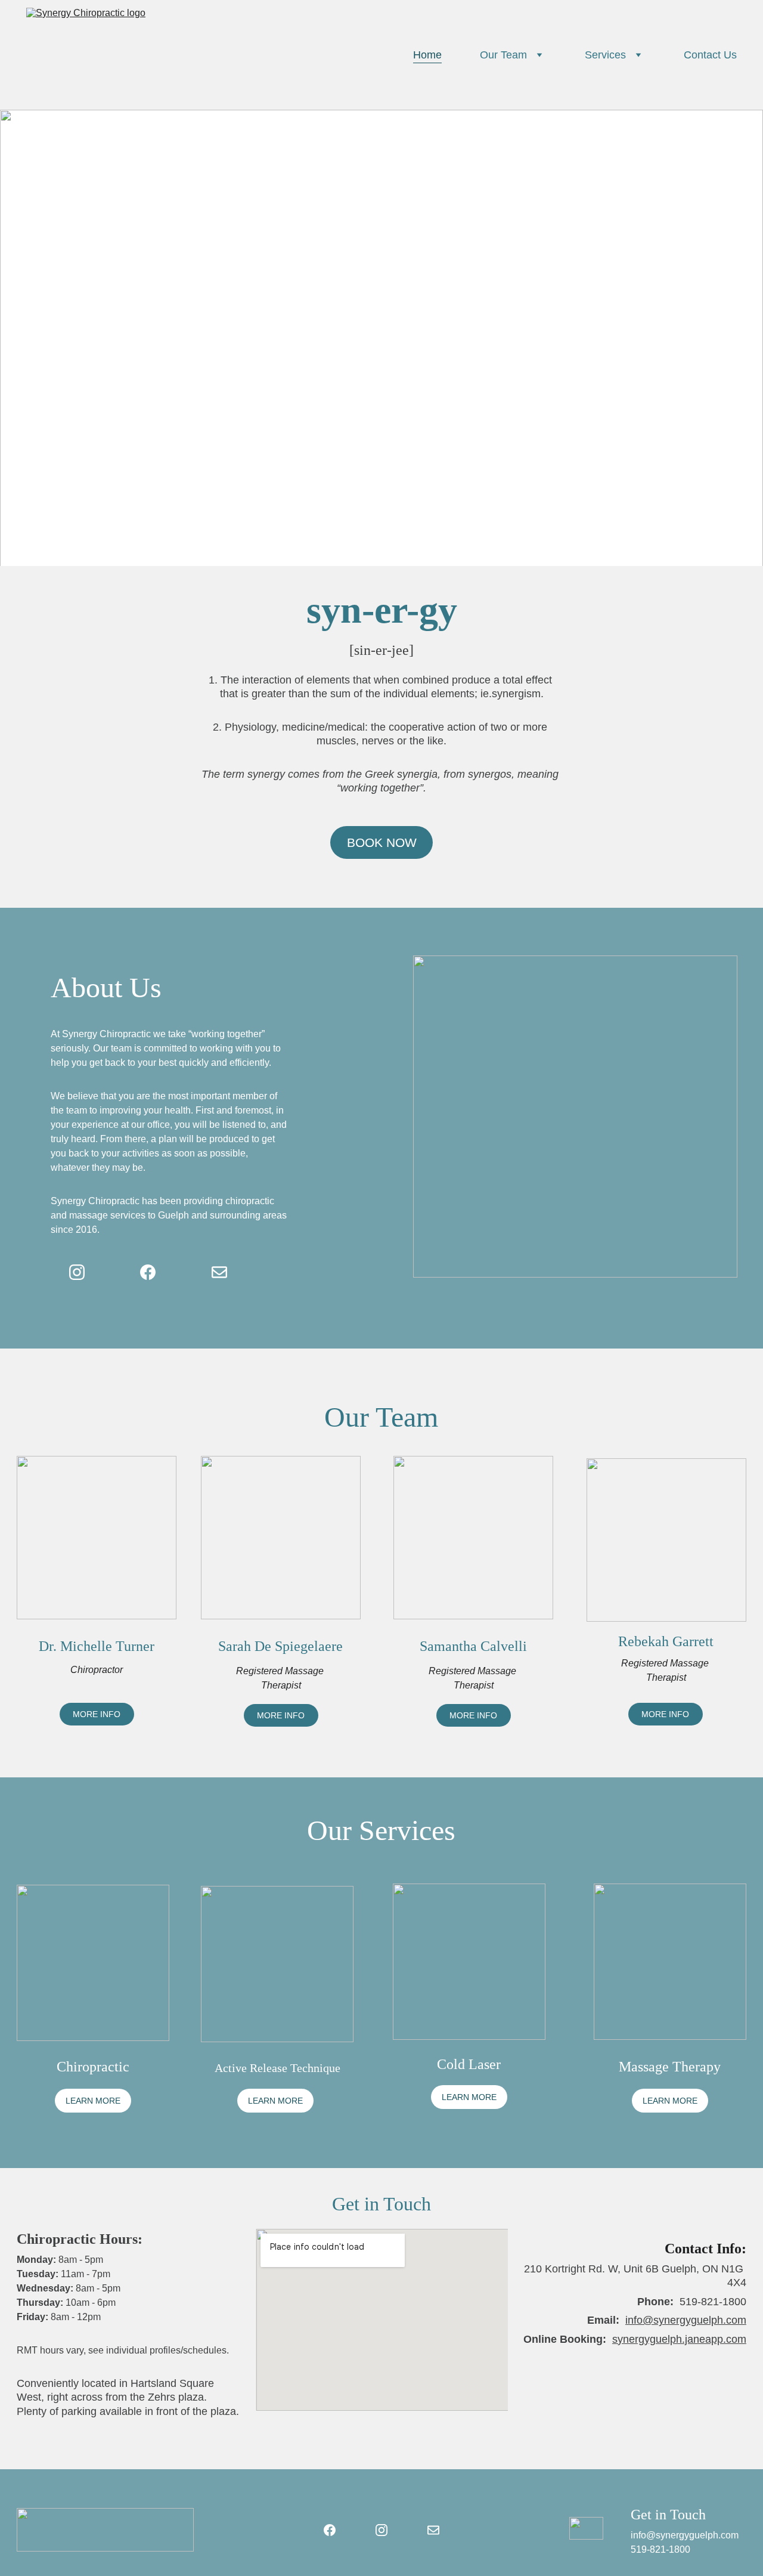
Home (427, 55)
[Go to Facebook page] (148, 1272)
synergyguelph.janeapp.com (679, 2339)
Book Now (382, 842)
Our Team (503, 55)
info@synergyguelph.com (686, 2320)
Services (605, 55)
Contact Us (710, 55)
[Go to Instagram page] (77, 1272)
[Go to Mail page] (219, 1272)
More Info (97, 1714)
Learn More (93, 2101)
